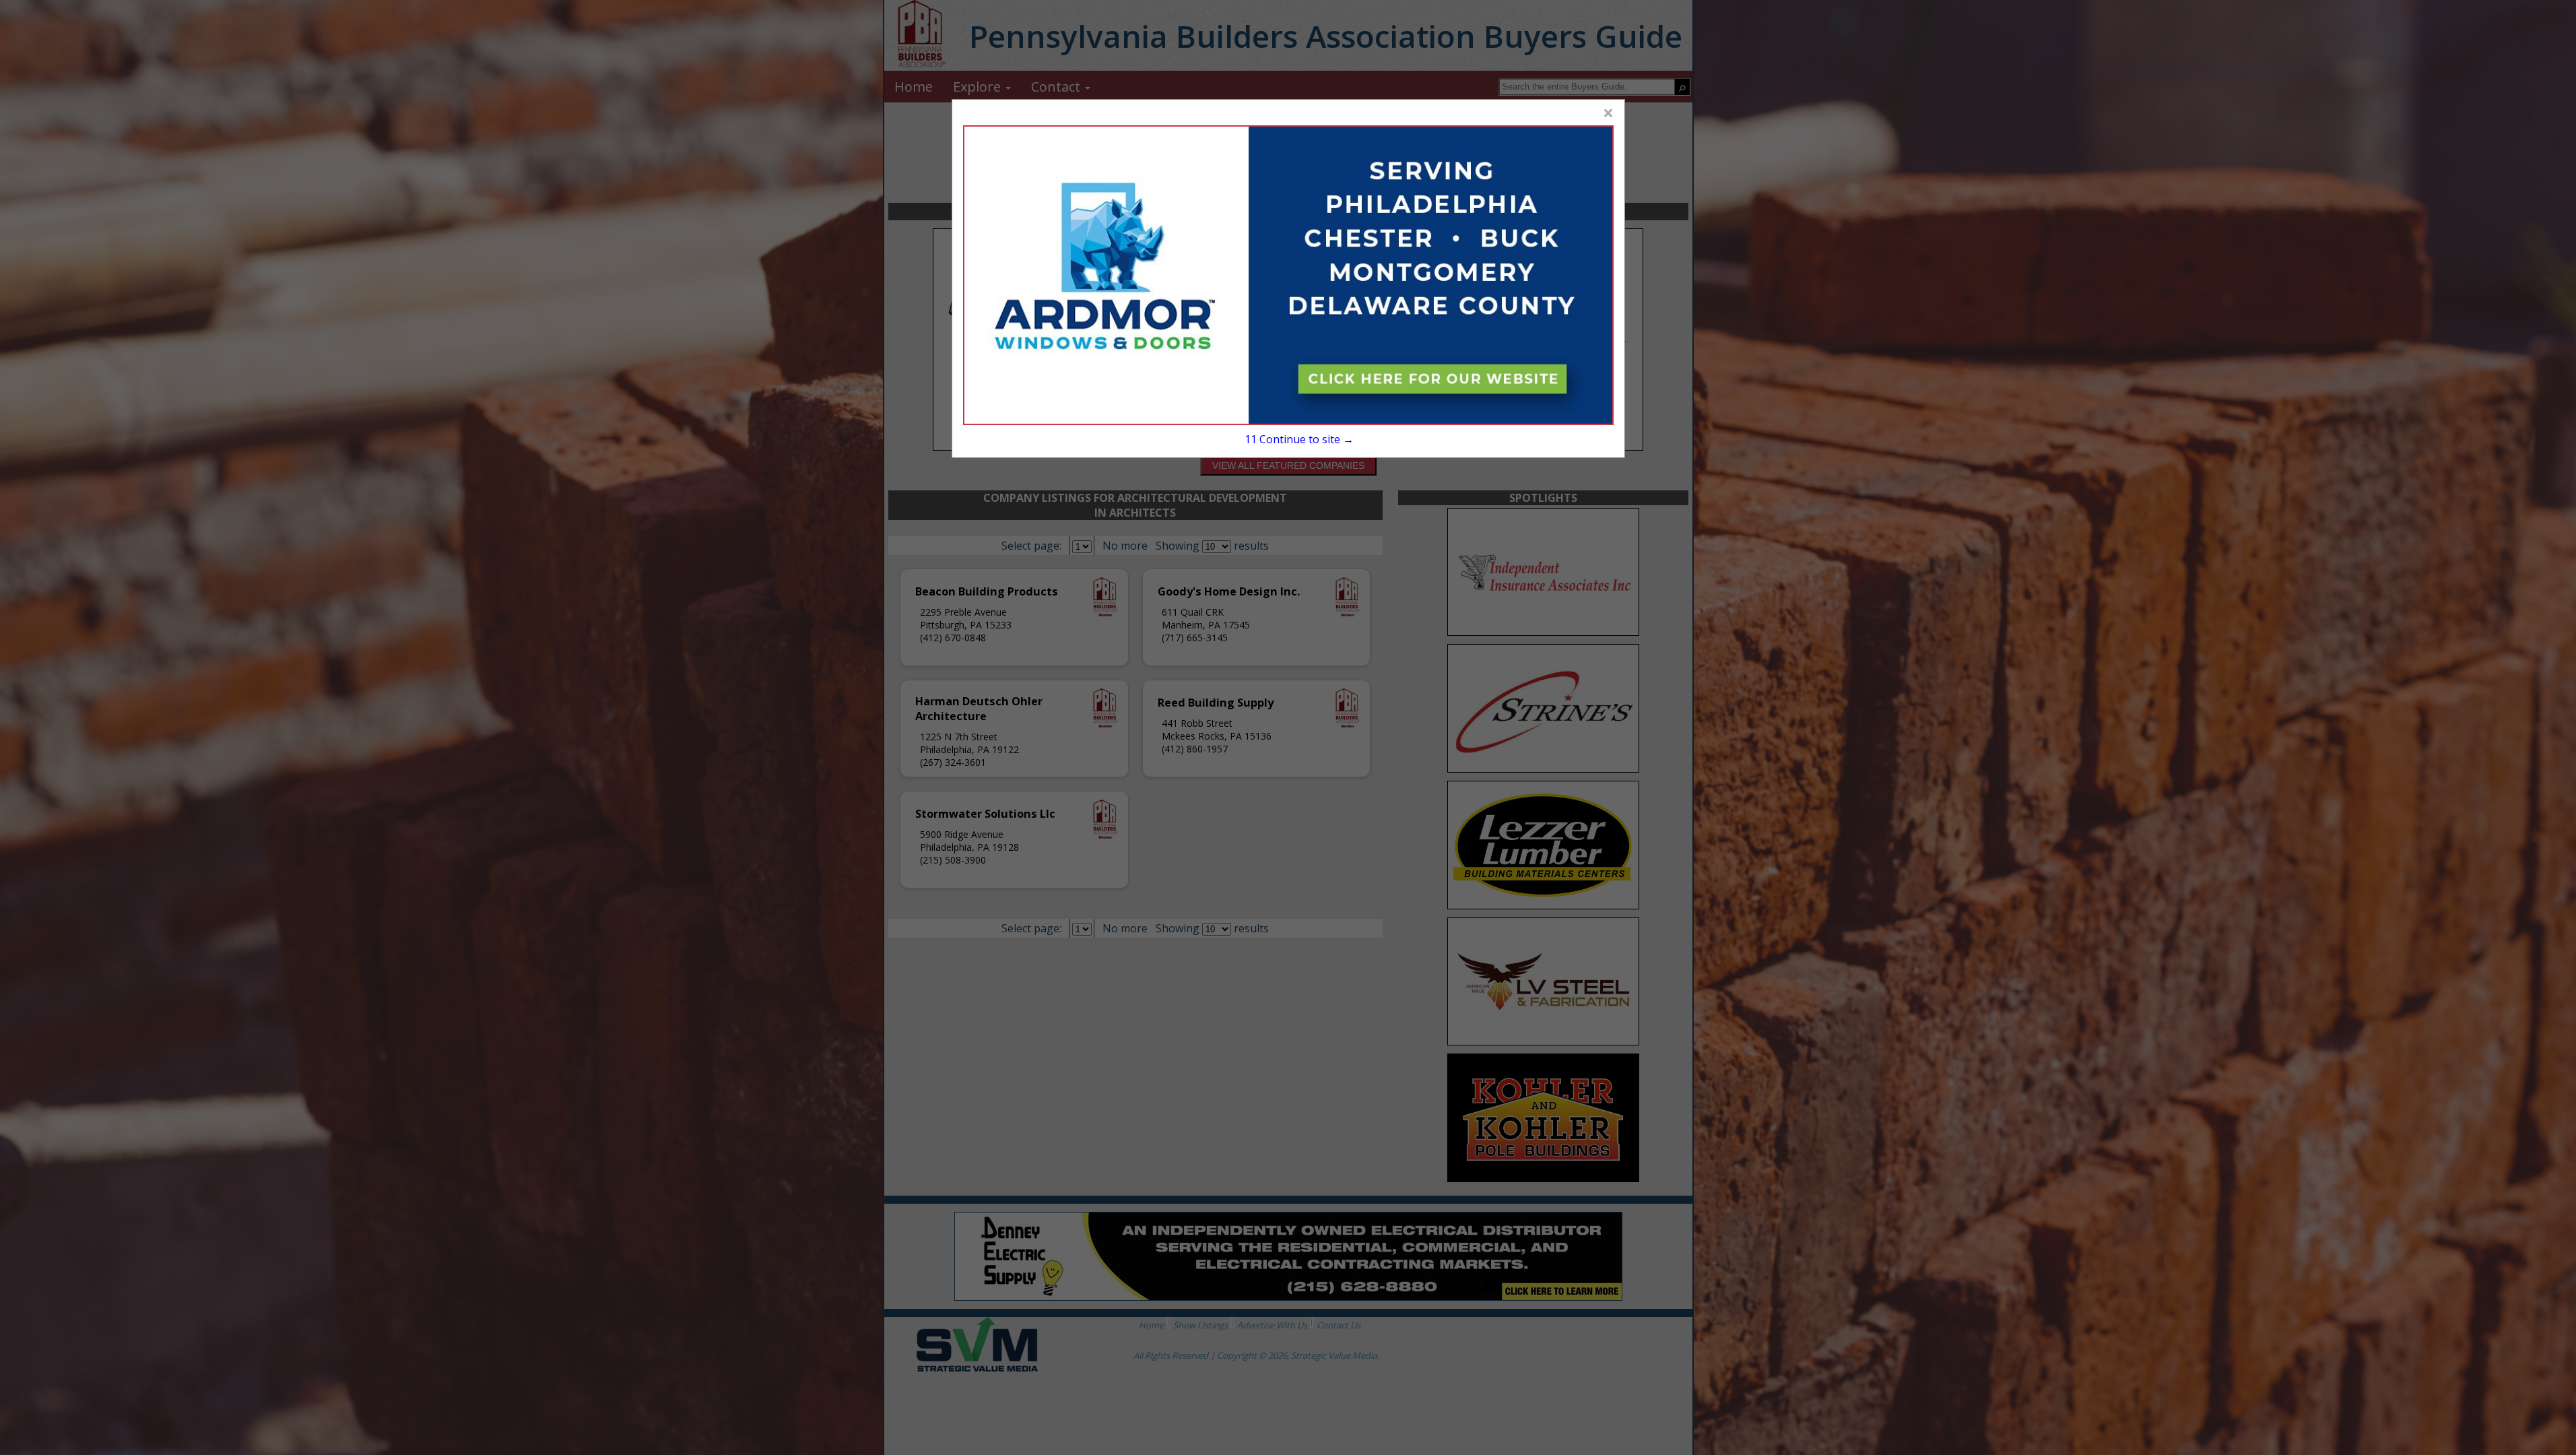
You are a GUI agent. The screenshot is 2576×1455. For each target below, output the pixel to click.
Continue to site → (1299, 439)
